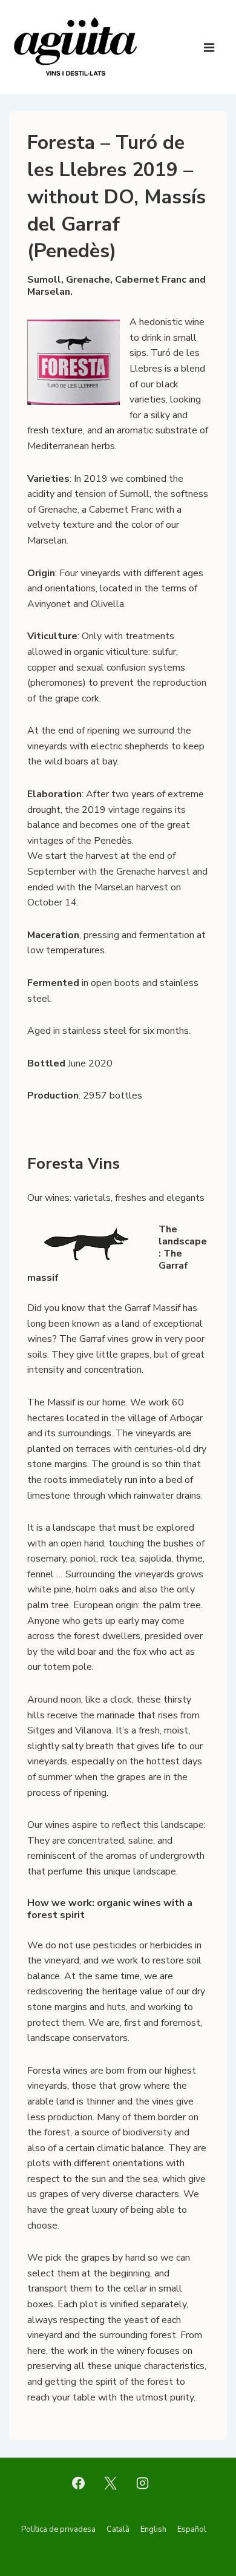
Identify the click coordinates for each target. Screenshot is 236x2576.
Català (118, 2529)
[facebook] (79, 2483)
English (153, 2529)
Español (192, 2529)
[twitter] (111, 2483)
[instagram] (142, 2483)
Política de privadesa (58, 2529)
